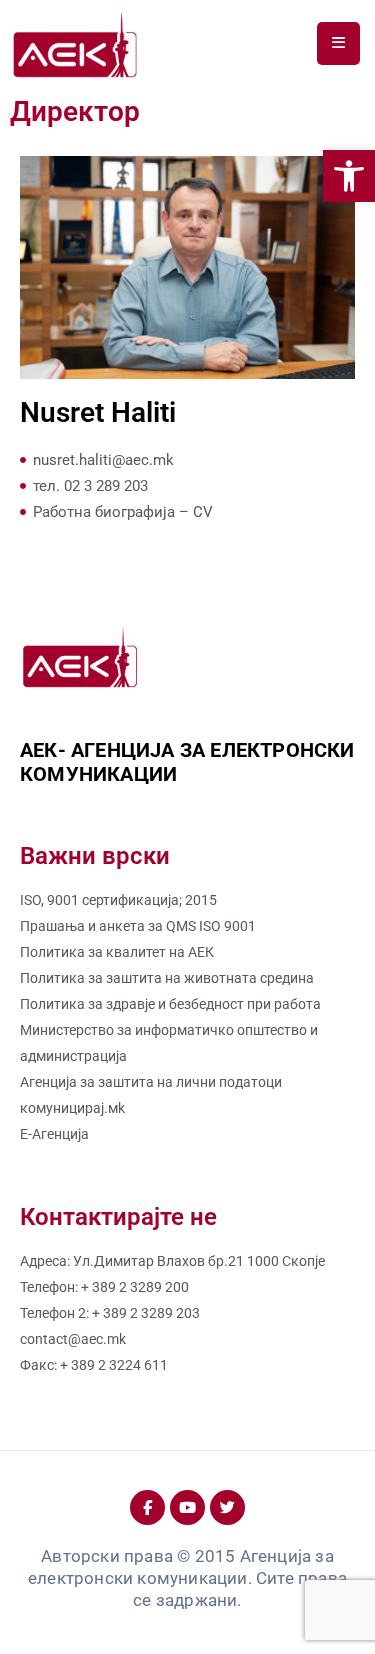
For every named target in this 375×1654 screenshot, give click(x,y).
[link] (349, 176)
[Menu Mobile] (338, 43)
